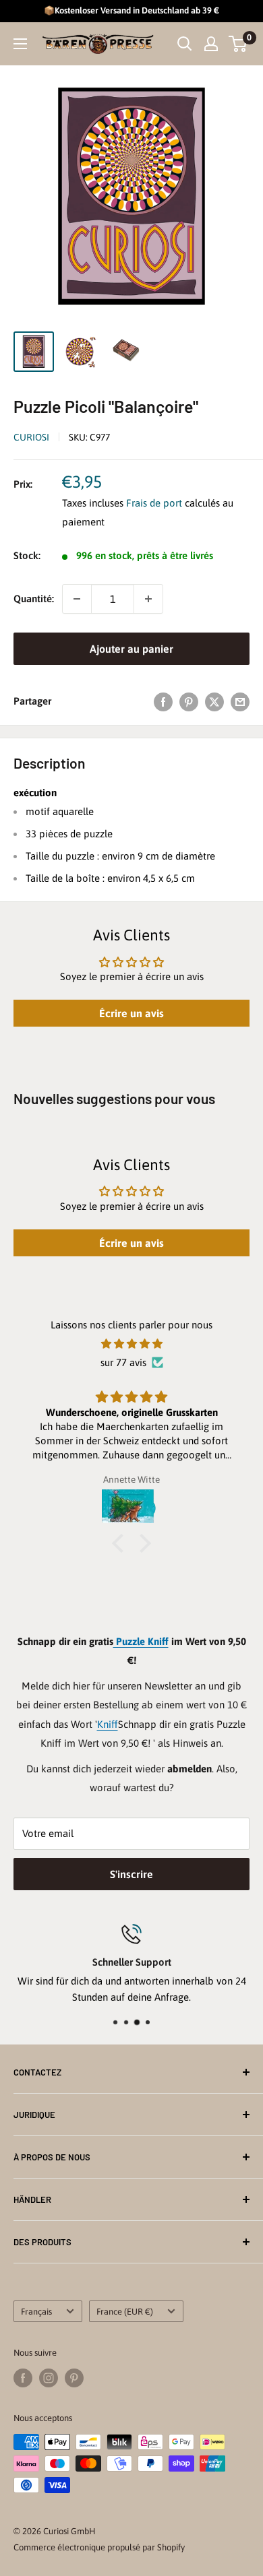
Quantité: (34, 599)
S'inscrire (131, 1874)
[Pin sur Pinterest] (189, 702)
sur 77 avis (123, 1362)
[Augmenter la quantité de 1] (148, 599)
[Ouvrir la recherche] (185, 44)
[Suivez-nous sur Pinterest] (74, 2378)
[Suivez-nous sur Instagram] (49, 2378)
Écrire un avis (131, 1013)
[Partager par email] (240, 702)
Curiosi (31, 437)
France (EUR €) (125, 2312)
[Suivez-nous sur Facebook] (23, 2378)
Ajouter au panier (131, 649)
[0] (238, 44)
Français (36, 2312)
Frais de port (154, 503)
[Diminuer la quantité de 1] (77, 599)
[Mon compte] (211, 44)
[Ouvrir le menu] (20, 44)
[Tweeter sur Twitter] (214, 702)
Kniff (108, 1724)
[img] (131, 1344)
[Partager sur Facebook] (163, 702)
